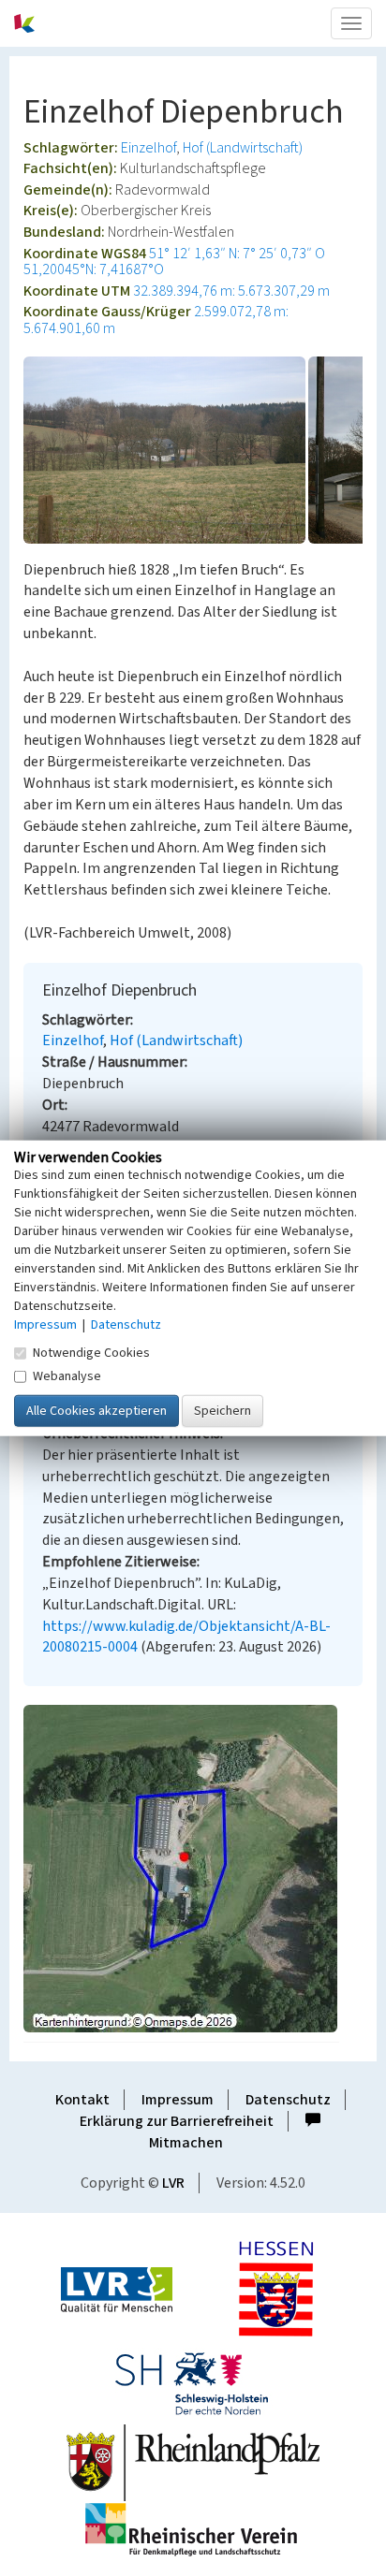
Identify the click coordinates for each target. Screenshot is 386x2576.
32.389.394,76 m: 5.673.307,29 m (231, 291)
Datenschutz (288, 2100)
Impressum (178, 2100)
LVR (173, 2183)
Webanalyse (67, 1376)
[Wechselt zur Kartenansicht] (193, 1869)
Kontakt (82, 2100)
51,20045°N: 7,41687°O (94, 269)
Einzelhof (148, 148)
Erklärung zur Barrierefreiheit (177, 2121)
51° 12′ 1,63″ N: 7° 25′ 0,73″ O (237, 254)
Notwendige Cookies (91, 1353)
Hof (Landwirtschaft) (243, 148)
